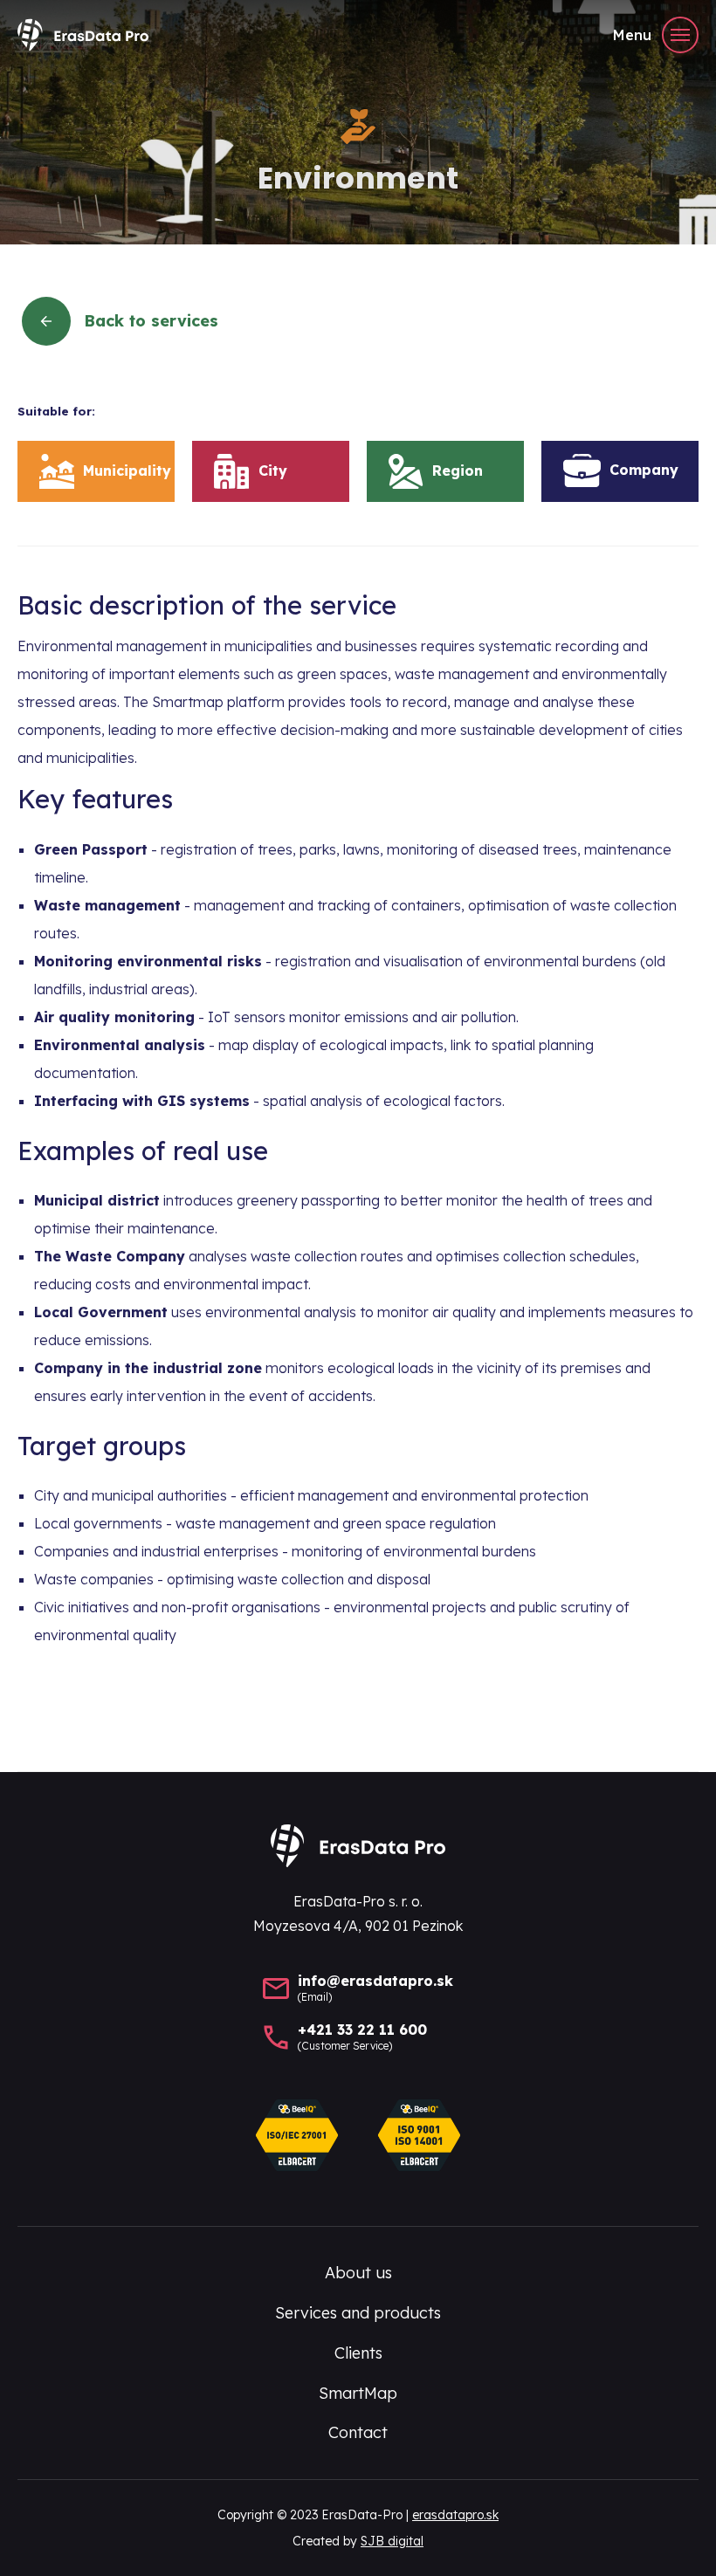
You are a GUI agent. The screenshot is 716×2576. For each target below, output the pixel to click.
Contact (358, 2432)
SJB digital (392, 2541)
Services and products (358, 2313)
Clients (358, 2353)
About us (358, 2273)
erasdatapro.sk (455, 2515)
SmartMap (358, 2393)
